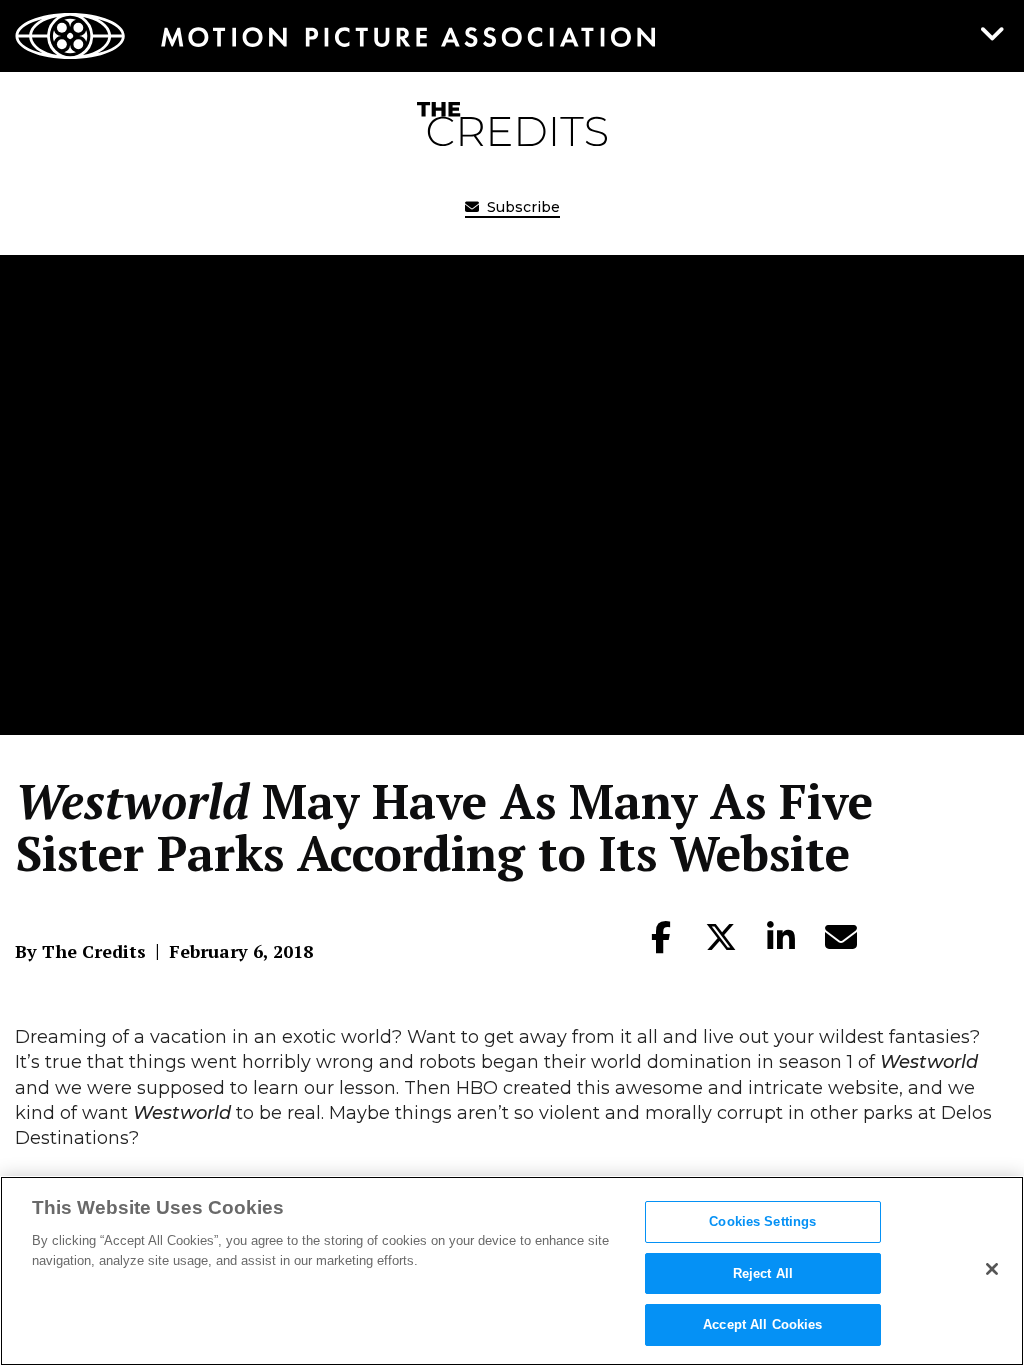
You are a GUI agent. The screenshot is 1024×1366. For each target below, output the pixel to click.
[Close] (992, 1269)
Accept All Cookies (762, 1324)
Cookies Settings (762, 1221)
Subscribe (521, 207)
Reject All (763, 1273)
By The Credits (80, 951)
